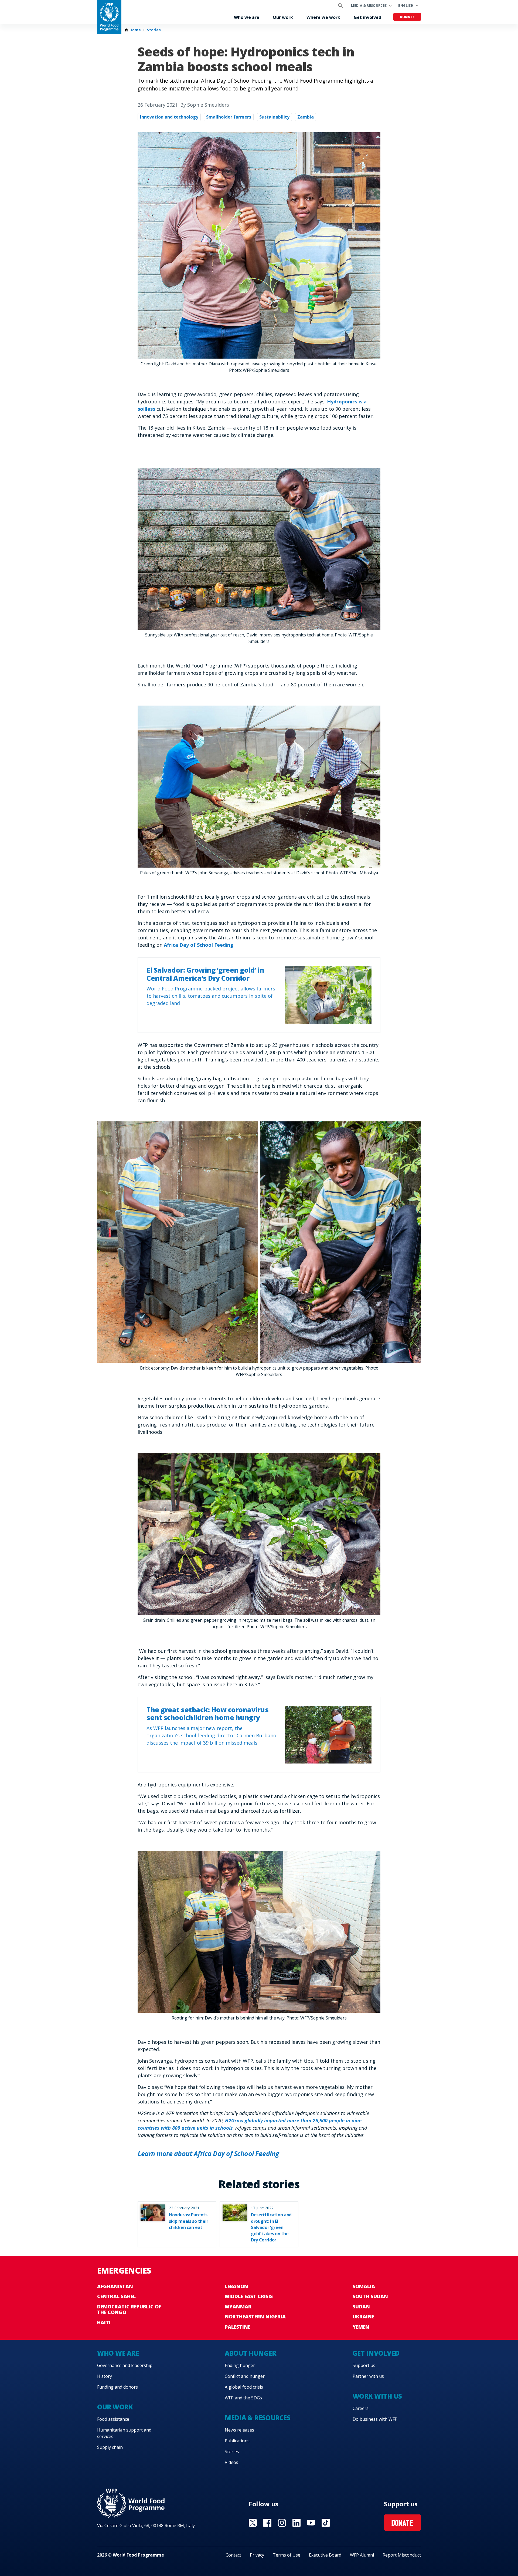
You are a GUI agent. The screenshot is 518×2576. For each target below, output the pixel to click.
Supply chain (110, 2447)
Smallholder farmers (229, 117)
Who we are (247, 17)
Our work (283, 17)
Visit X (253, 2523)
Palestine (238, 2327)
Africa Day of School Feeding (199, 945)
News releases (239, 2430)
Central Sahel (116, 2296)
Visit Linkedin (297, 2523)
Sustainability (274, 117)
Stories (154, 30)
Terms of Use (287, 2555)
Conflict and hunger (245, 2376)
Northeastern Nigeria (255, 2317)
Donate (407, 17)
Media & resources (369, 6)
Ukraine (363, 2317)
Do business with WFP (375, 2419)
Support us (364, 2365)
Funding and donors (117, 2387)
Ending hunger (240, 2365)
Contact (233, 2555)
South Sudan (370, 2296)
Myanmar (238, 2307)
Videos (231, 2462)
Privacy (257, 2555)
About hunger (250, 2353)
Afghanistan (115, 2286)
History (105, 2376)
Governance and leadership (125, 2365)
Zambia (306, 117)
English (406, 6)
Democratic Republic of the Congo (129, 2309)
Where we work (323, 17)
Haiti (104, 2322)
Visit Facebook (267, 2523)
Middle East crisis (249, 2296)
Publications (237, 2441)
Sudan (361, 2307)
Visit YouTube (311, 2523)
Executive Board (325, 2555)
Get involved (367, 17)
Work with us (377, 2396)
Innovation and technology (169, 117)
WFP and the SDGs (243, 2398)
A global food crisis (244, 2387)
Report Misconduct (402, 2555)
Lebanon (236, 2286)
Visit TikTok (326, 2523)
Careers (361, 2408)
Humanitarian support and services (124, 2433)
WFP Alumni (362, 2555)
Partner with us (368, 2376)
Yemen (361, 2327)
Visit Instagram (282, 2523)
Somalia (364, 2286)
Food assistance (113, 2419)
